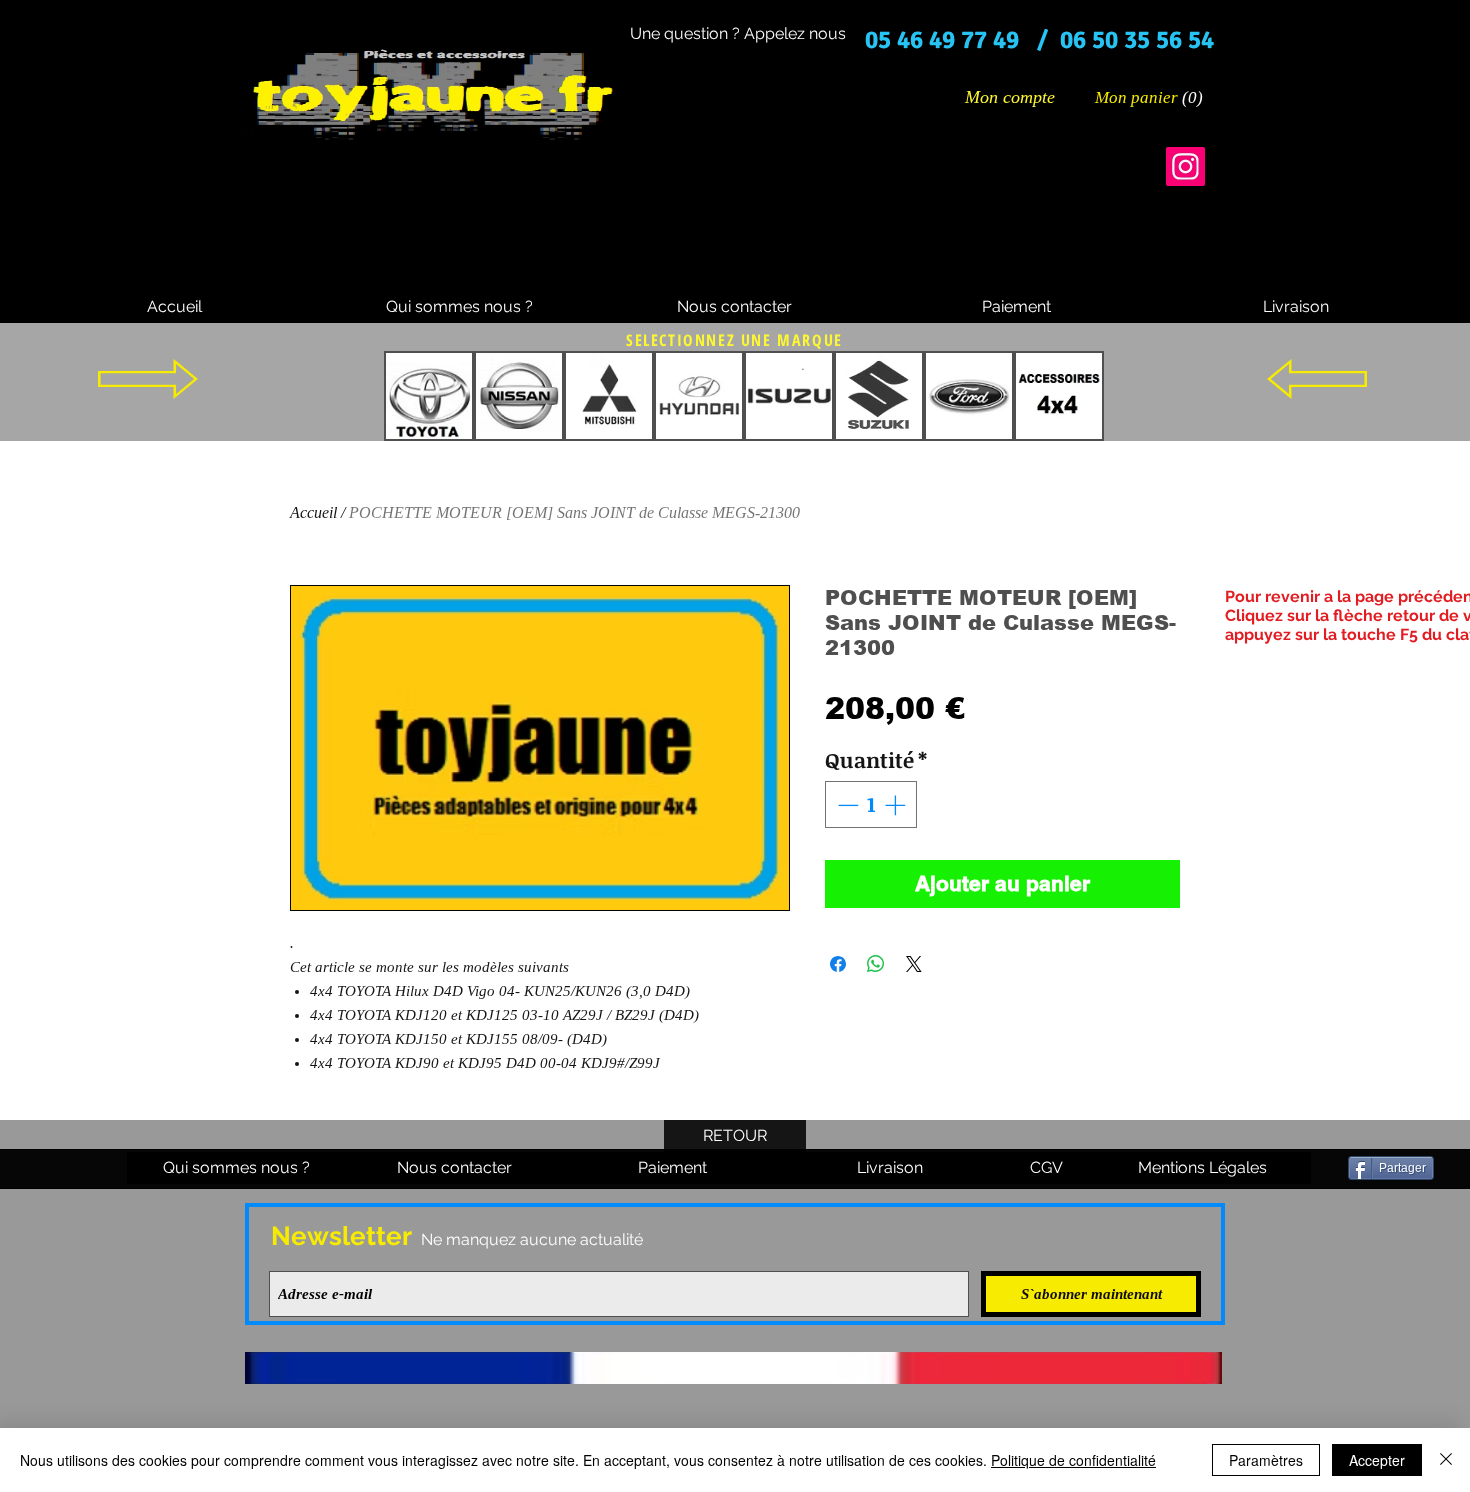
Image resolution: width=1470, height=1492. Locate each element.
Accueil (313, 512)
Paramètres (1266, 1460)
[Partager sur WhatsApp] (876, 964)
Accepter (1377, 1460)
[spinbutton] (871, 805)
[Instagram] (1185, 166)
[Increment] (897, 805)
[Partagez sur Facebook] (838, 964)
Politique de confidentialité (1073, 1460)
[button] (1150, 97)
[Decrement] (846, 805)
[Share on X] (914, 964)
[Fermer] (1446, 1460)
